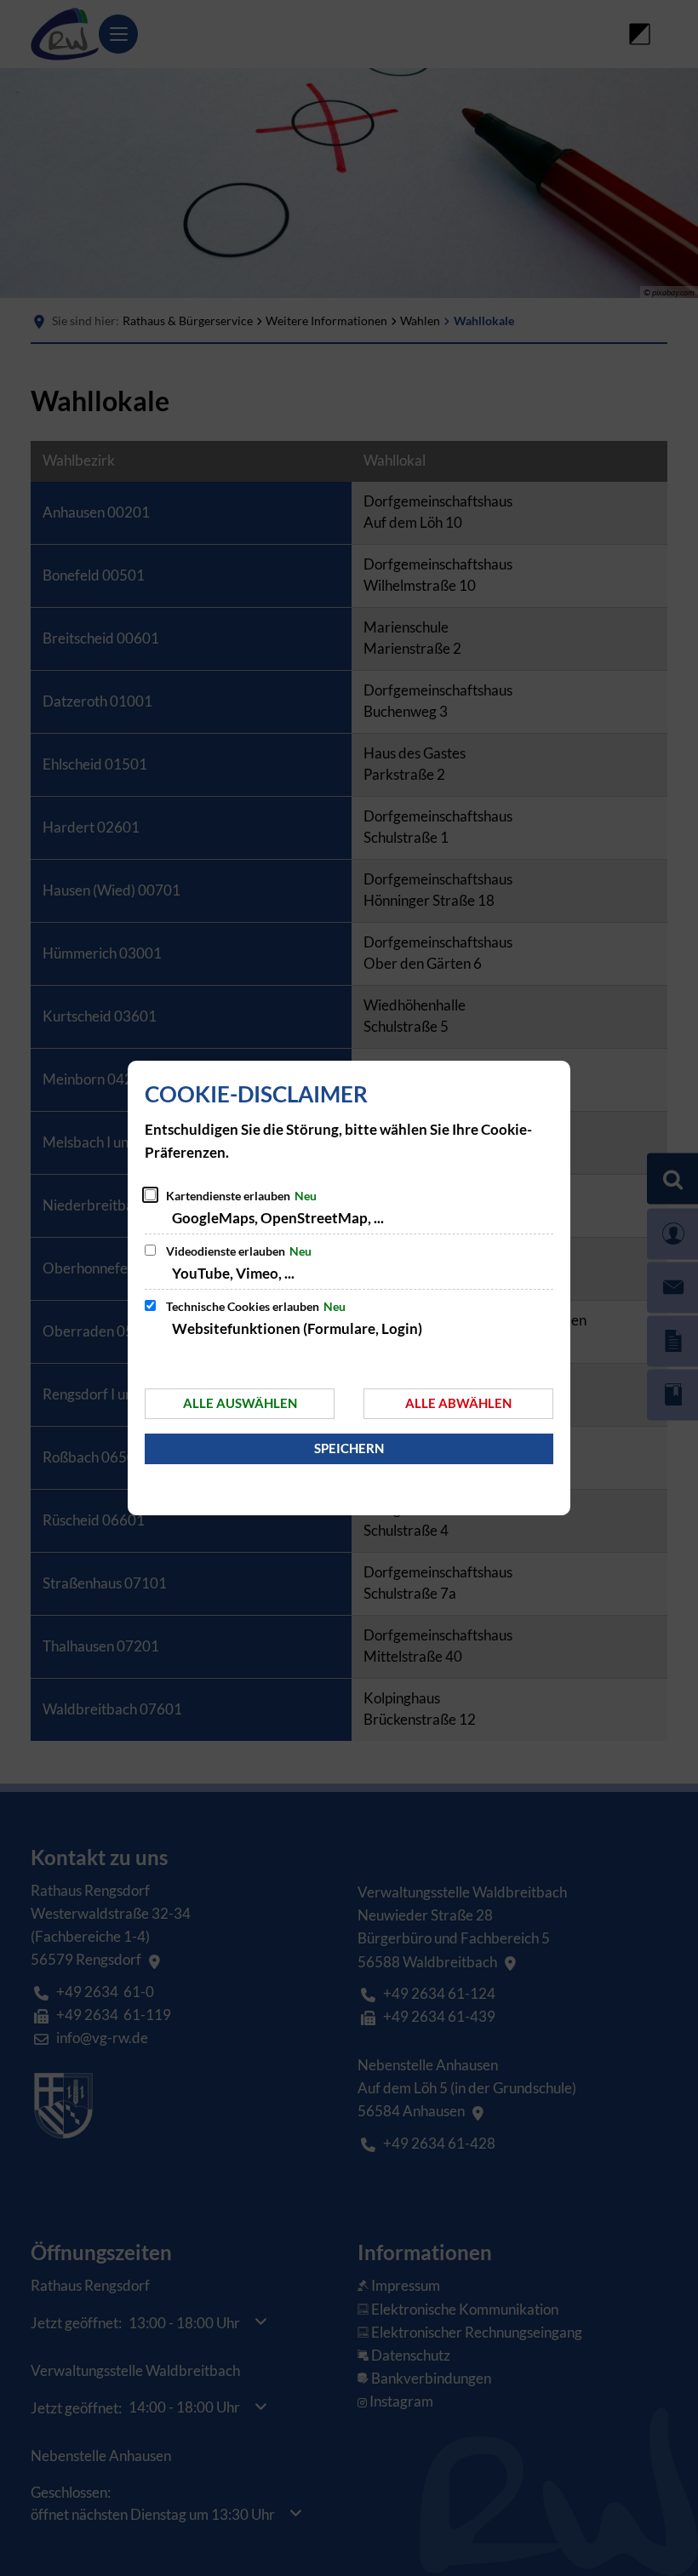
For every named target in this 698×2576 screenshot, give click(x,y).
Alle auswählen (240, 1403)
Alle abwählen (458, 1403)
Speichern (349, 1448)
